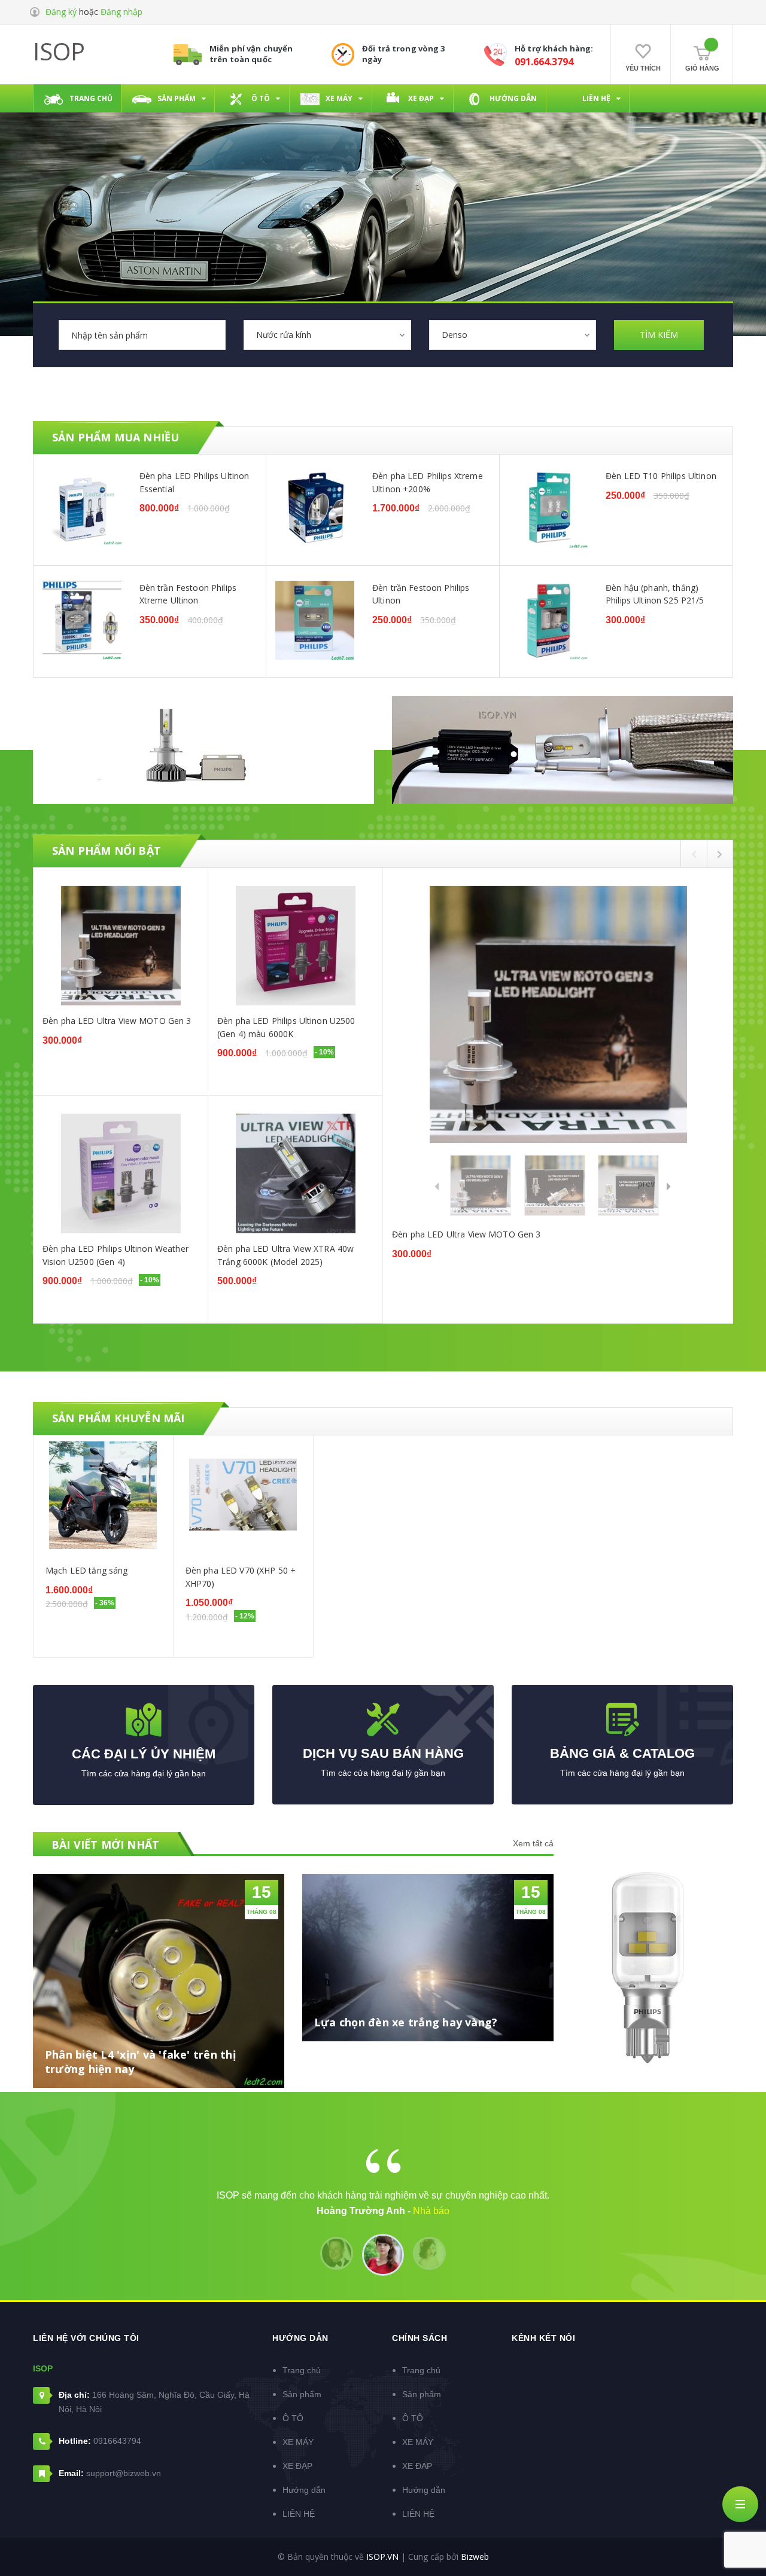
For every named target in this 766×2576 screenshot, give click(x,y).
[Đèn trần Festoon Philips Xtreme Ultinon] (82, 620)
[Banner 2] (563, 750)
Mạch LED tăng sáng (87, 1570)
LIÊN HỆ (299, 2514)
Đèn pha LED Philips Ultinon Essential (194, 482)
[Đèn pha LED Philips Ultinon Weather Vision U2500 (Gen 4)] (121, 1173)
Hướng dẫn (304, 2490)
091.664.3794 (544, 62)
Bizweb (475, 2557)
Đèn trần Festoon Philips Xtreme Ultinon (188, 594)
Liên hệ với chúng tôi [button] (86, 2338)
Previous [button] (694, 854)
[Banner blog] (652, 1968)
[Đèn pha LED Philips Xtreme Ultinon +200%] (315, 508)
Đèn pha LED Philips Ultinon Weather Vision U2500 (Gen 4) (115, 1255)
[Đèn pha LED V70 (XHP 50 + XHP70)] (243, 1495)
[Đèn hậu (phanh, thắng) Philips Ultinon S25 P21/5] (548, 620)
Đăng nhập (121, 12)
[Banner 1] (203, 750)
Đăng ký (61, 12)
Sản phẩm (302, 2394)
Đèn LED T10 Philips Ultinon (661, 476)
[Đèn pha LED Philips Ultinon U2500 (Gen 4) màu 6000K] (295, 946)
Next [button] (720, 854)
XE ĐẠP (297, 2466)
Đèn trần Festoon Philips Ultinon (421, 594)
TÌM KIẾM (659, 335)
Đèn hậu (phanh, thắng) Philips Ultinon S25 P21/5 (655, 594)
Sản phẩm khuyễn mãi (118, 1418)
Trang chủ (302, 2370)
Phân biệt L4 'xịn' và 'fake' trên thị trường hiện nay (141, 2062)
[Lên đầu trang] (742, 2543)
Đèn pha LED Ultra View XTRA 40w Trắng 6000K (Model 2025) (285, 1255)
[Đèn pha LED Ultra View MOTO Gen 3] (121, 946)
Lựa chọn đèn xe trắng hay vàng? (406, 2022)
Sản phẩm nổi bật (107, 850)
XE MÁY (298, 2442)
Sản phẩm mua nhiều (115, 437)
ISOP (59, 51)
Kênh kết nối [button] (543, 2338)
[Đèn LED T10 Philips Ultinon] (548, 508)
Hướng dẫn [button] (300, 2338)
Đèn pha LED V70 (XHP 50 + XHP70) (241, 1577)
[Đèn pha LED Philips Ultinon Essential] (82, 508)
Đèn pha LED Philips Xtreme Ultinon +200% (428, 482)
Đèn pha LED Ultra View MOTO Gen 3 (117, 1021)
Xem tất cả (533, 1843)
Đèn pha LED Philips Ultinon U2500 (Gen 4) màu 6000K (286, 1027)
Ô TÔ (293, 2418)
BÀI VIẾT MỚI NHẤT (105, 1845)
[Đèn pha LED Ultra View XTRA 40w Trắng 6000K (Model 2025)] (295, 1173)
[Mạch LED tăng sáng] (103, 1495)
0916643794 (117, 2441)
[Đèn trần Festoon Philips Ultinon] (315, 620)
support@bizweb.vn (124, 2473)
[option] (383, 566)
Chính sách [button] (420, 2338)
